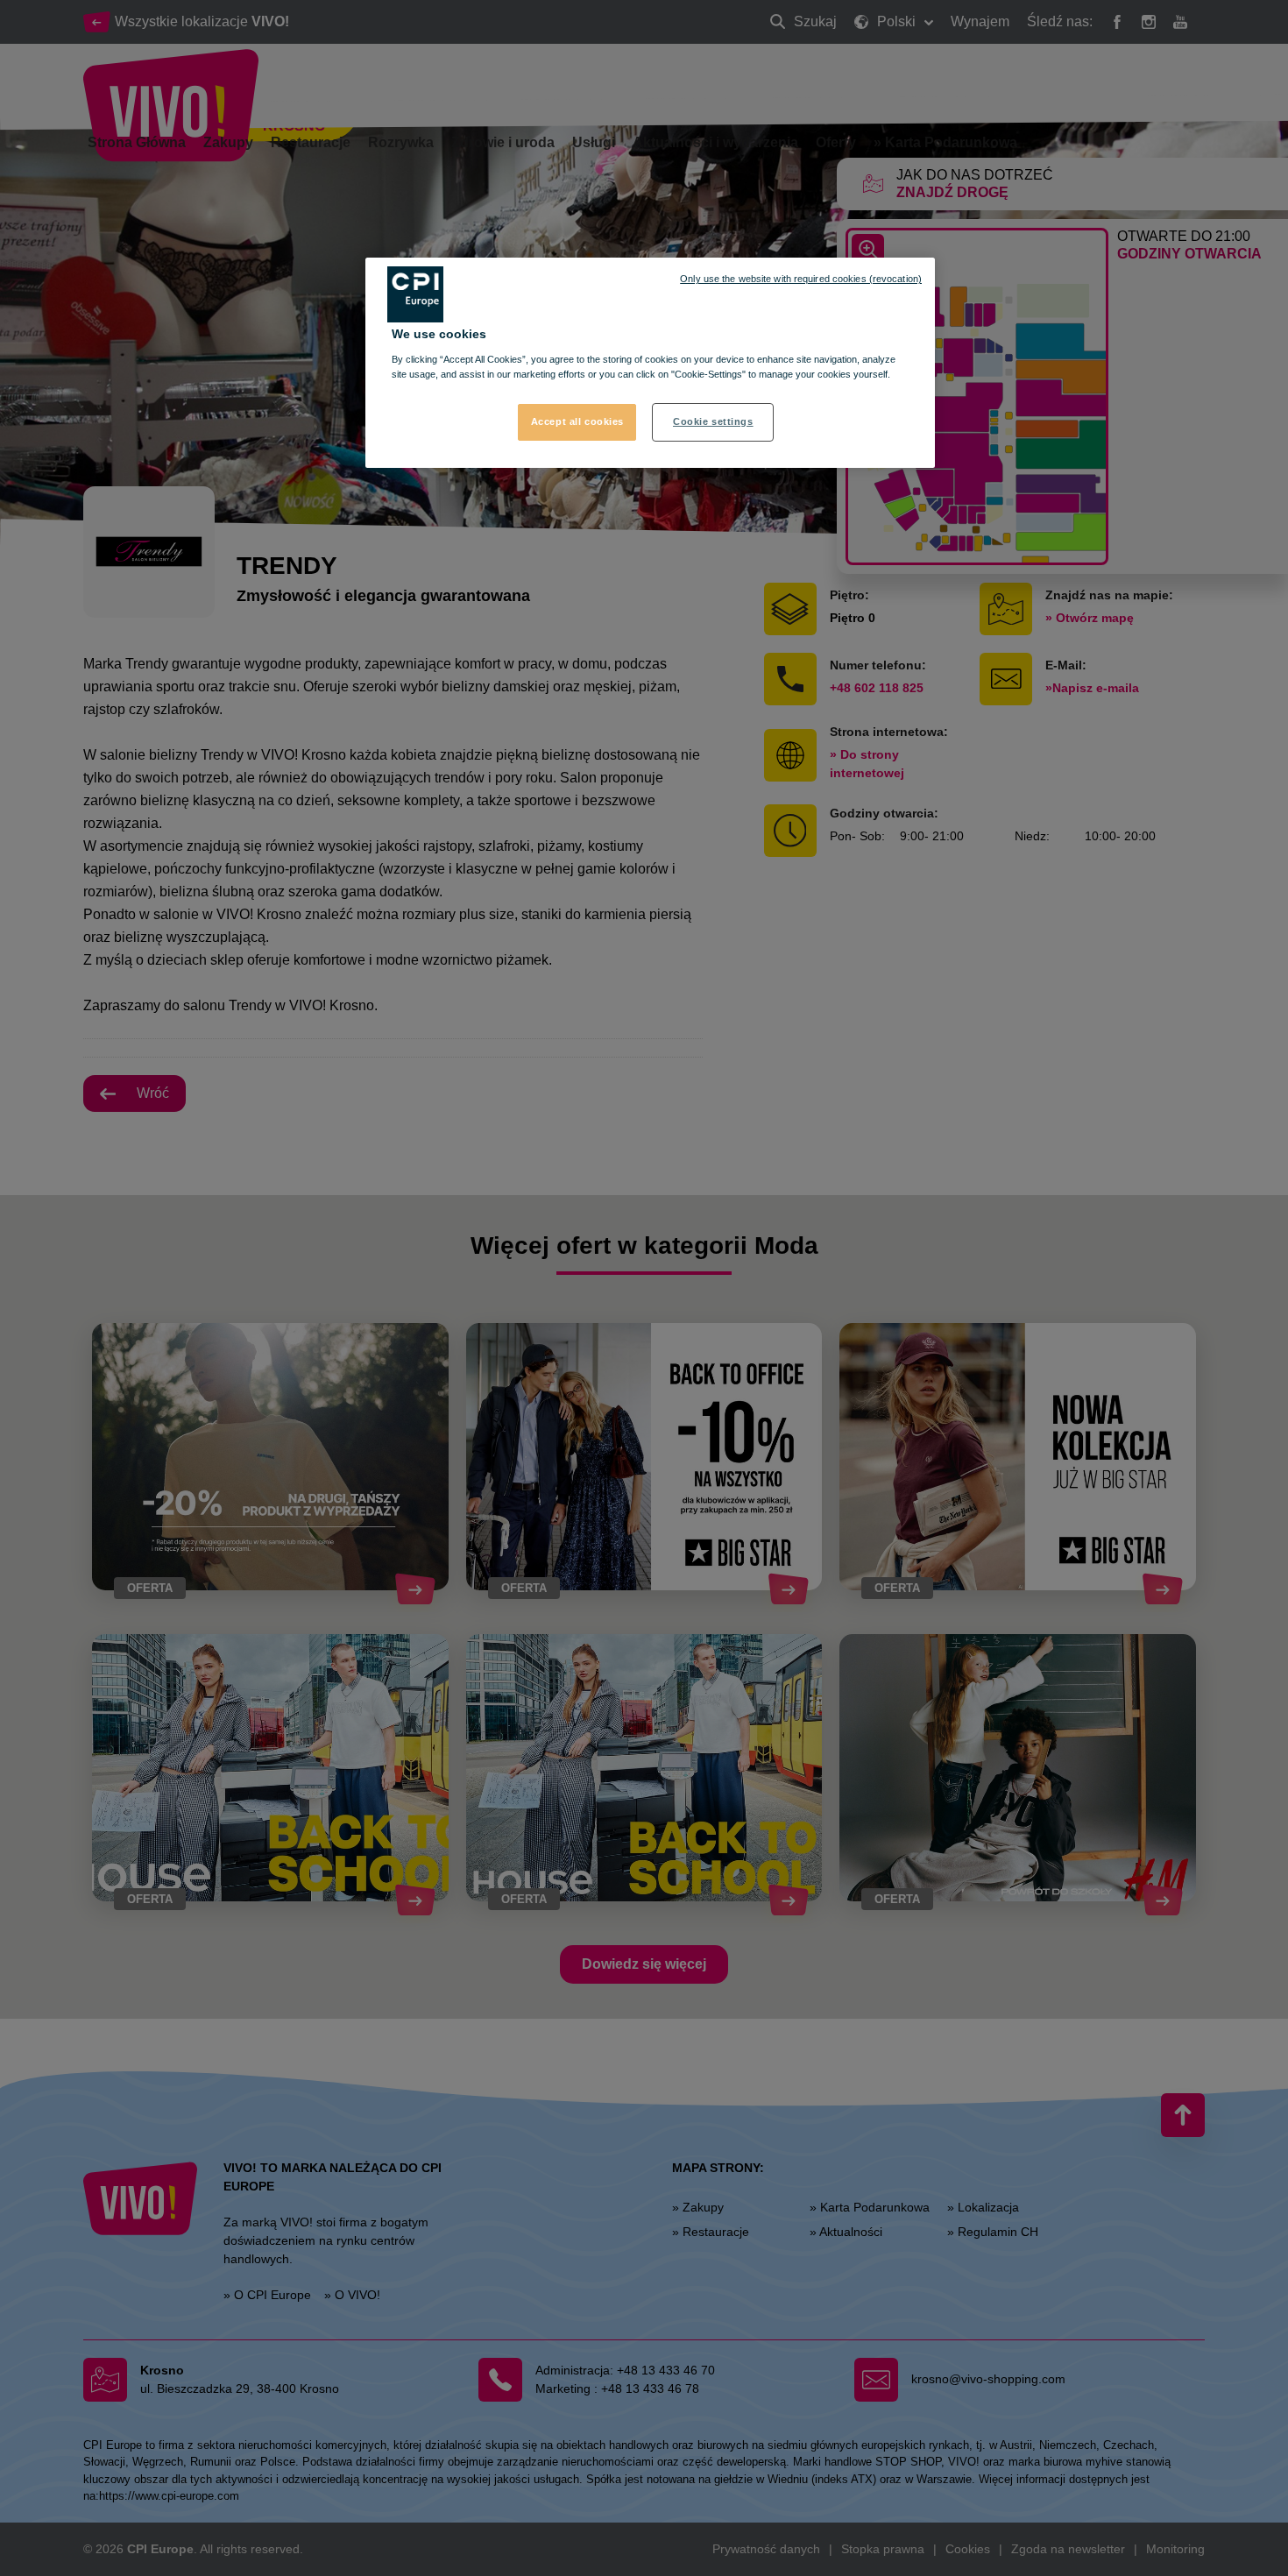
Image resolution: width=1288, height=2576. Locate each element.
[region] (650, 363)
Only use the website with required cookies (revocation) (801, 279)
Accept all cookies (577, 421)
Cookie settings (713, 421)
